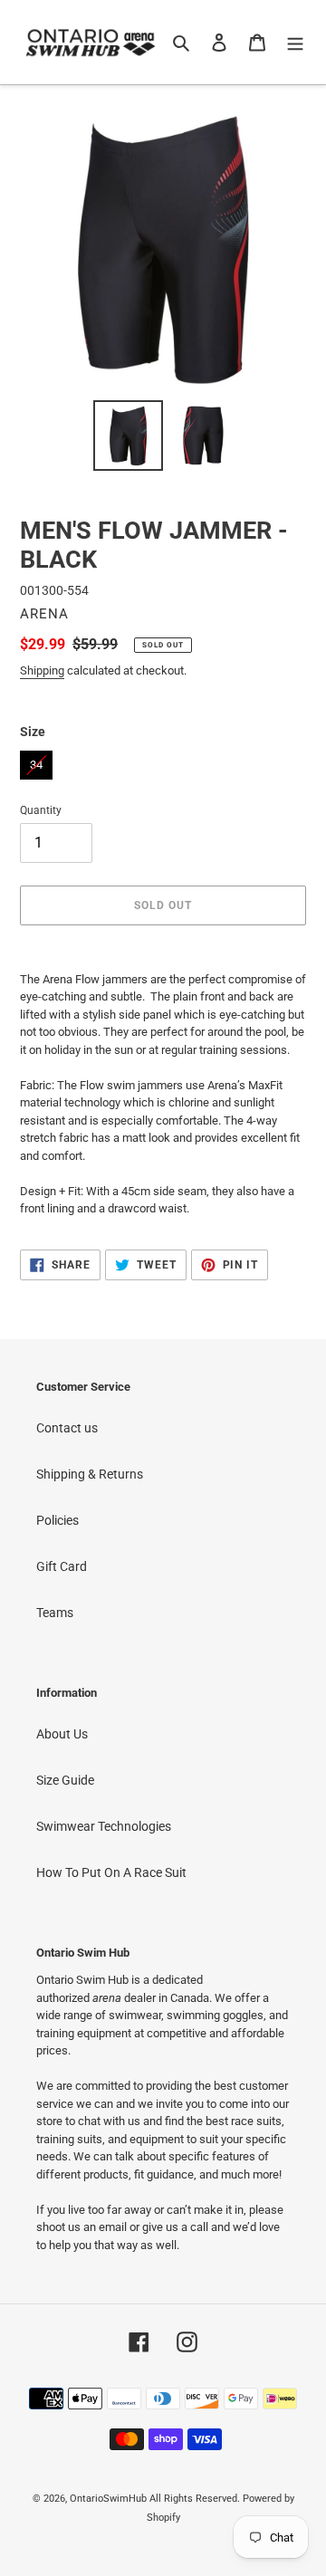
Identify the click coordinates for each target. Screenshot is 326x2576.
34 (36, 761)
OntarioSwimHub (108, 2499)
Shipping (42, 670)
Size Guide (65, 1780)
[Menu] (295, 42)
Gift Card (62, 1566)
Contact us (67, 1428)
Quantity (41, 810)
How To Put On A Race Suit (111, 1872)
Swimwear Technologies (104, 1826)
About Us (62, 1734)
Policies (58, 1520)
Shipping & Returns (90, 1474)
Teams (55, 1613)
